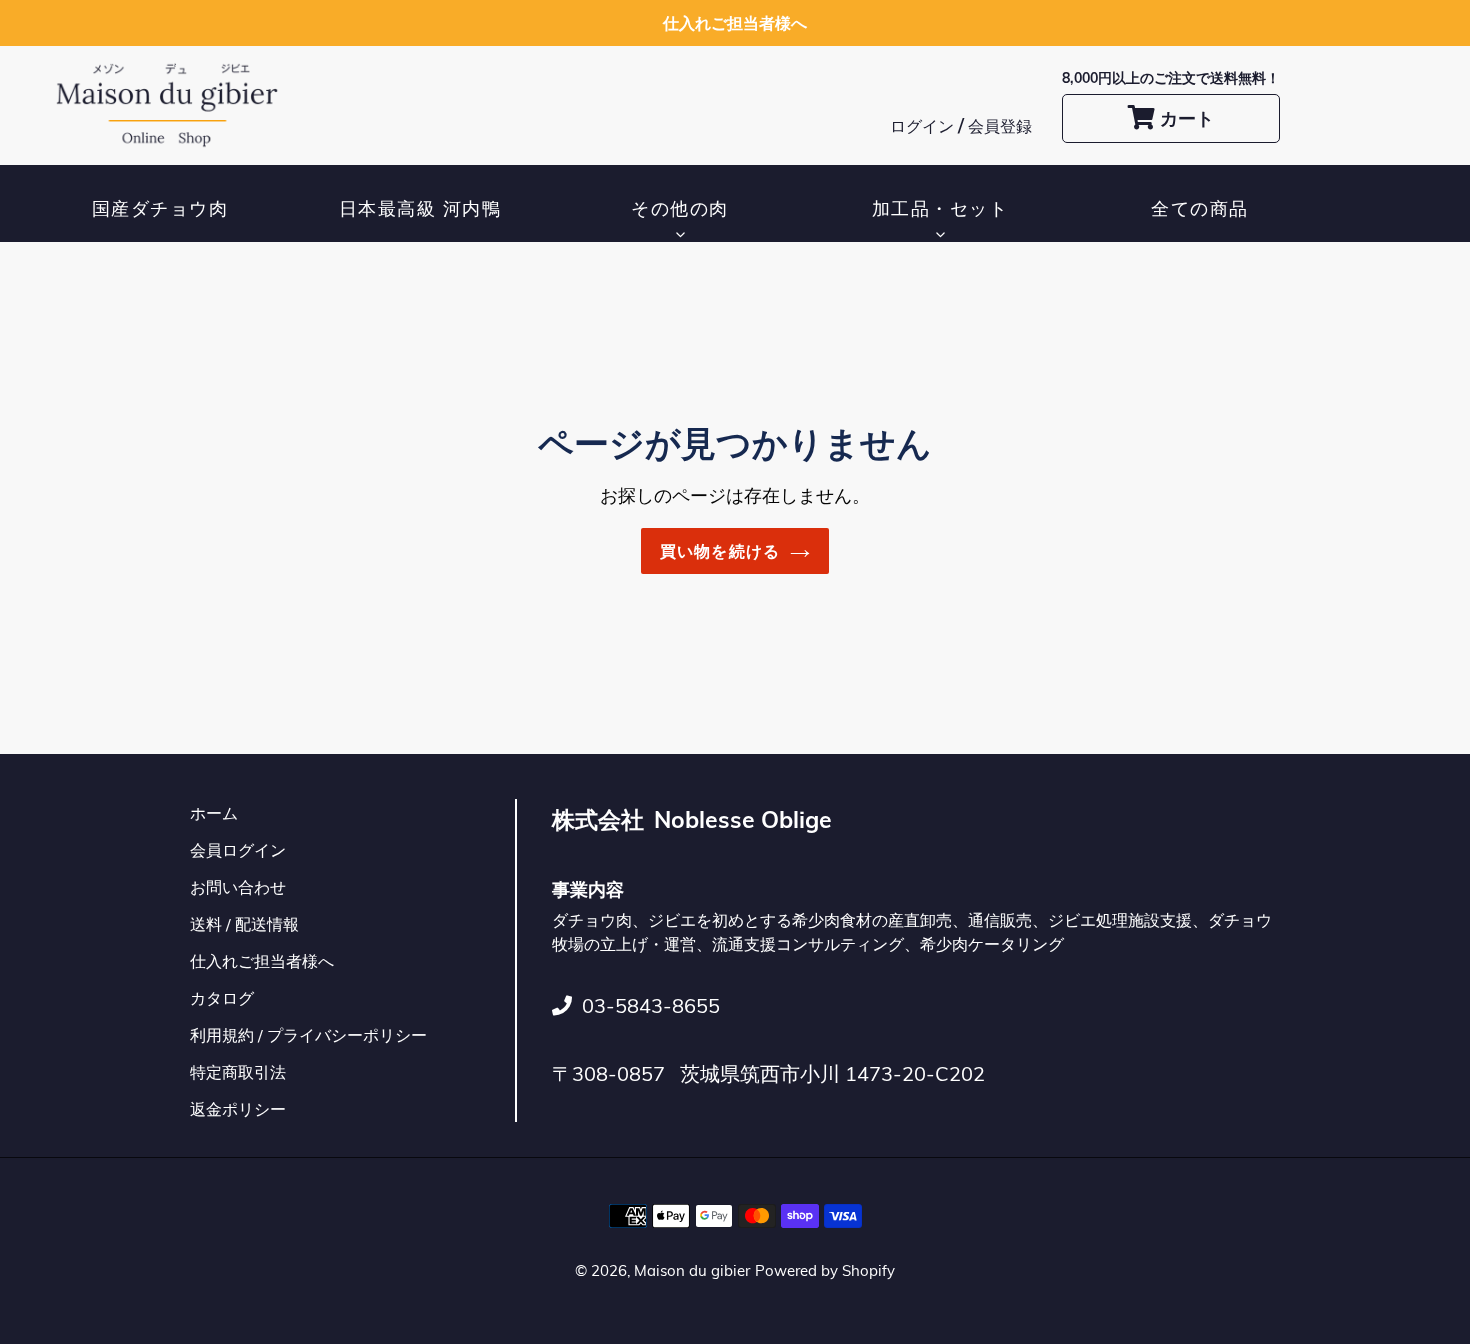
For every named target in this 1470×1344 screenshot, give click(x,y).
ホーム (214, 813)
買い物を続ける (720, 551)
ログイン (924, 126)
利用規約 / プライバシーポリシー (308, 1035)
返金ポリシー (238, 1109)
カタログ (222, 998)
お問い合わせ (238, 887)
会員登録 (1000, 126)
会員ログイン (238, 850)
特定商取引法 (238, 1072)
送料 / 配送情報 (244, 924)
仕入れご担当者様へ (262, 961)
